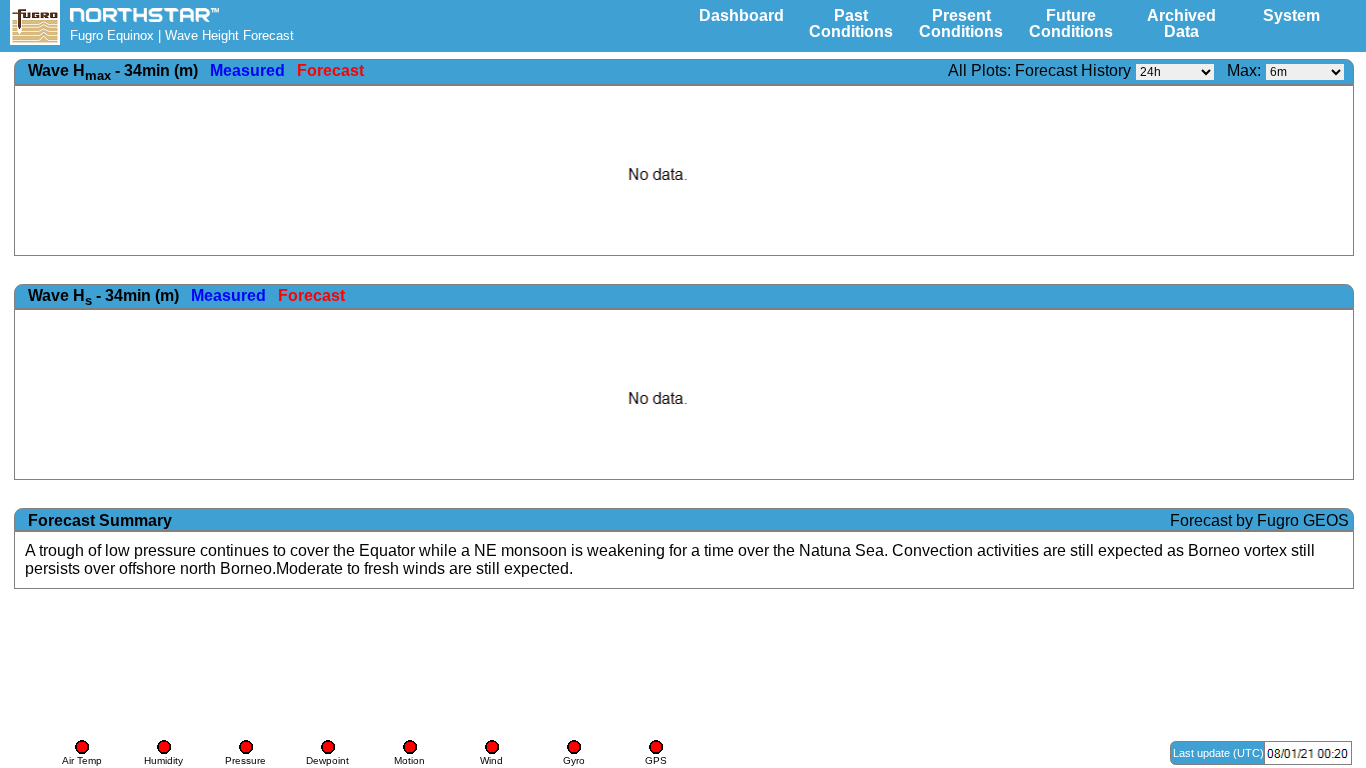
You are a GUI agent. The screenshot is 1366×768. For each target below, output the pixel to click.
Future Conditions (1071, 23)
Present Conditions (961, 23)
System (1291, 15)
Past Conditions (851, 23)
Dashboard (741, 15)
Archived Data (1181, 23)
